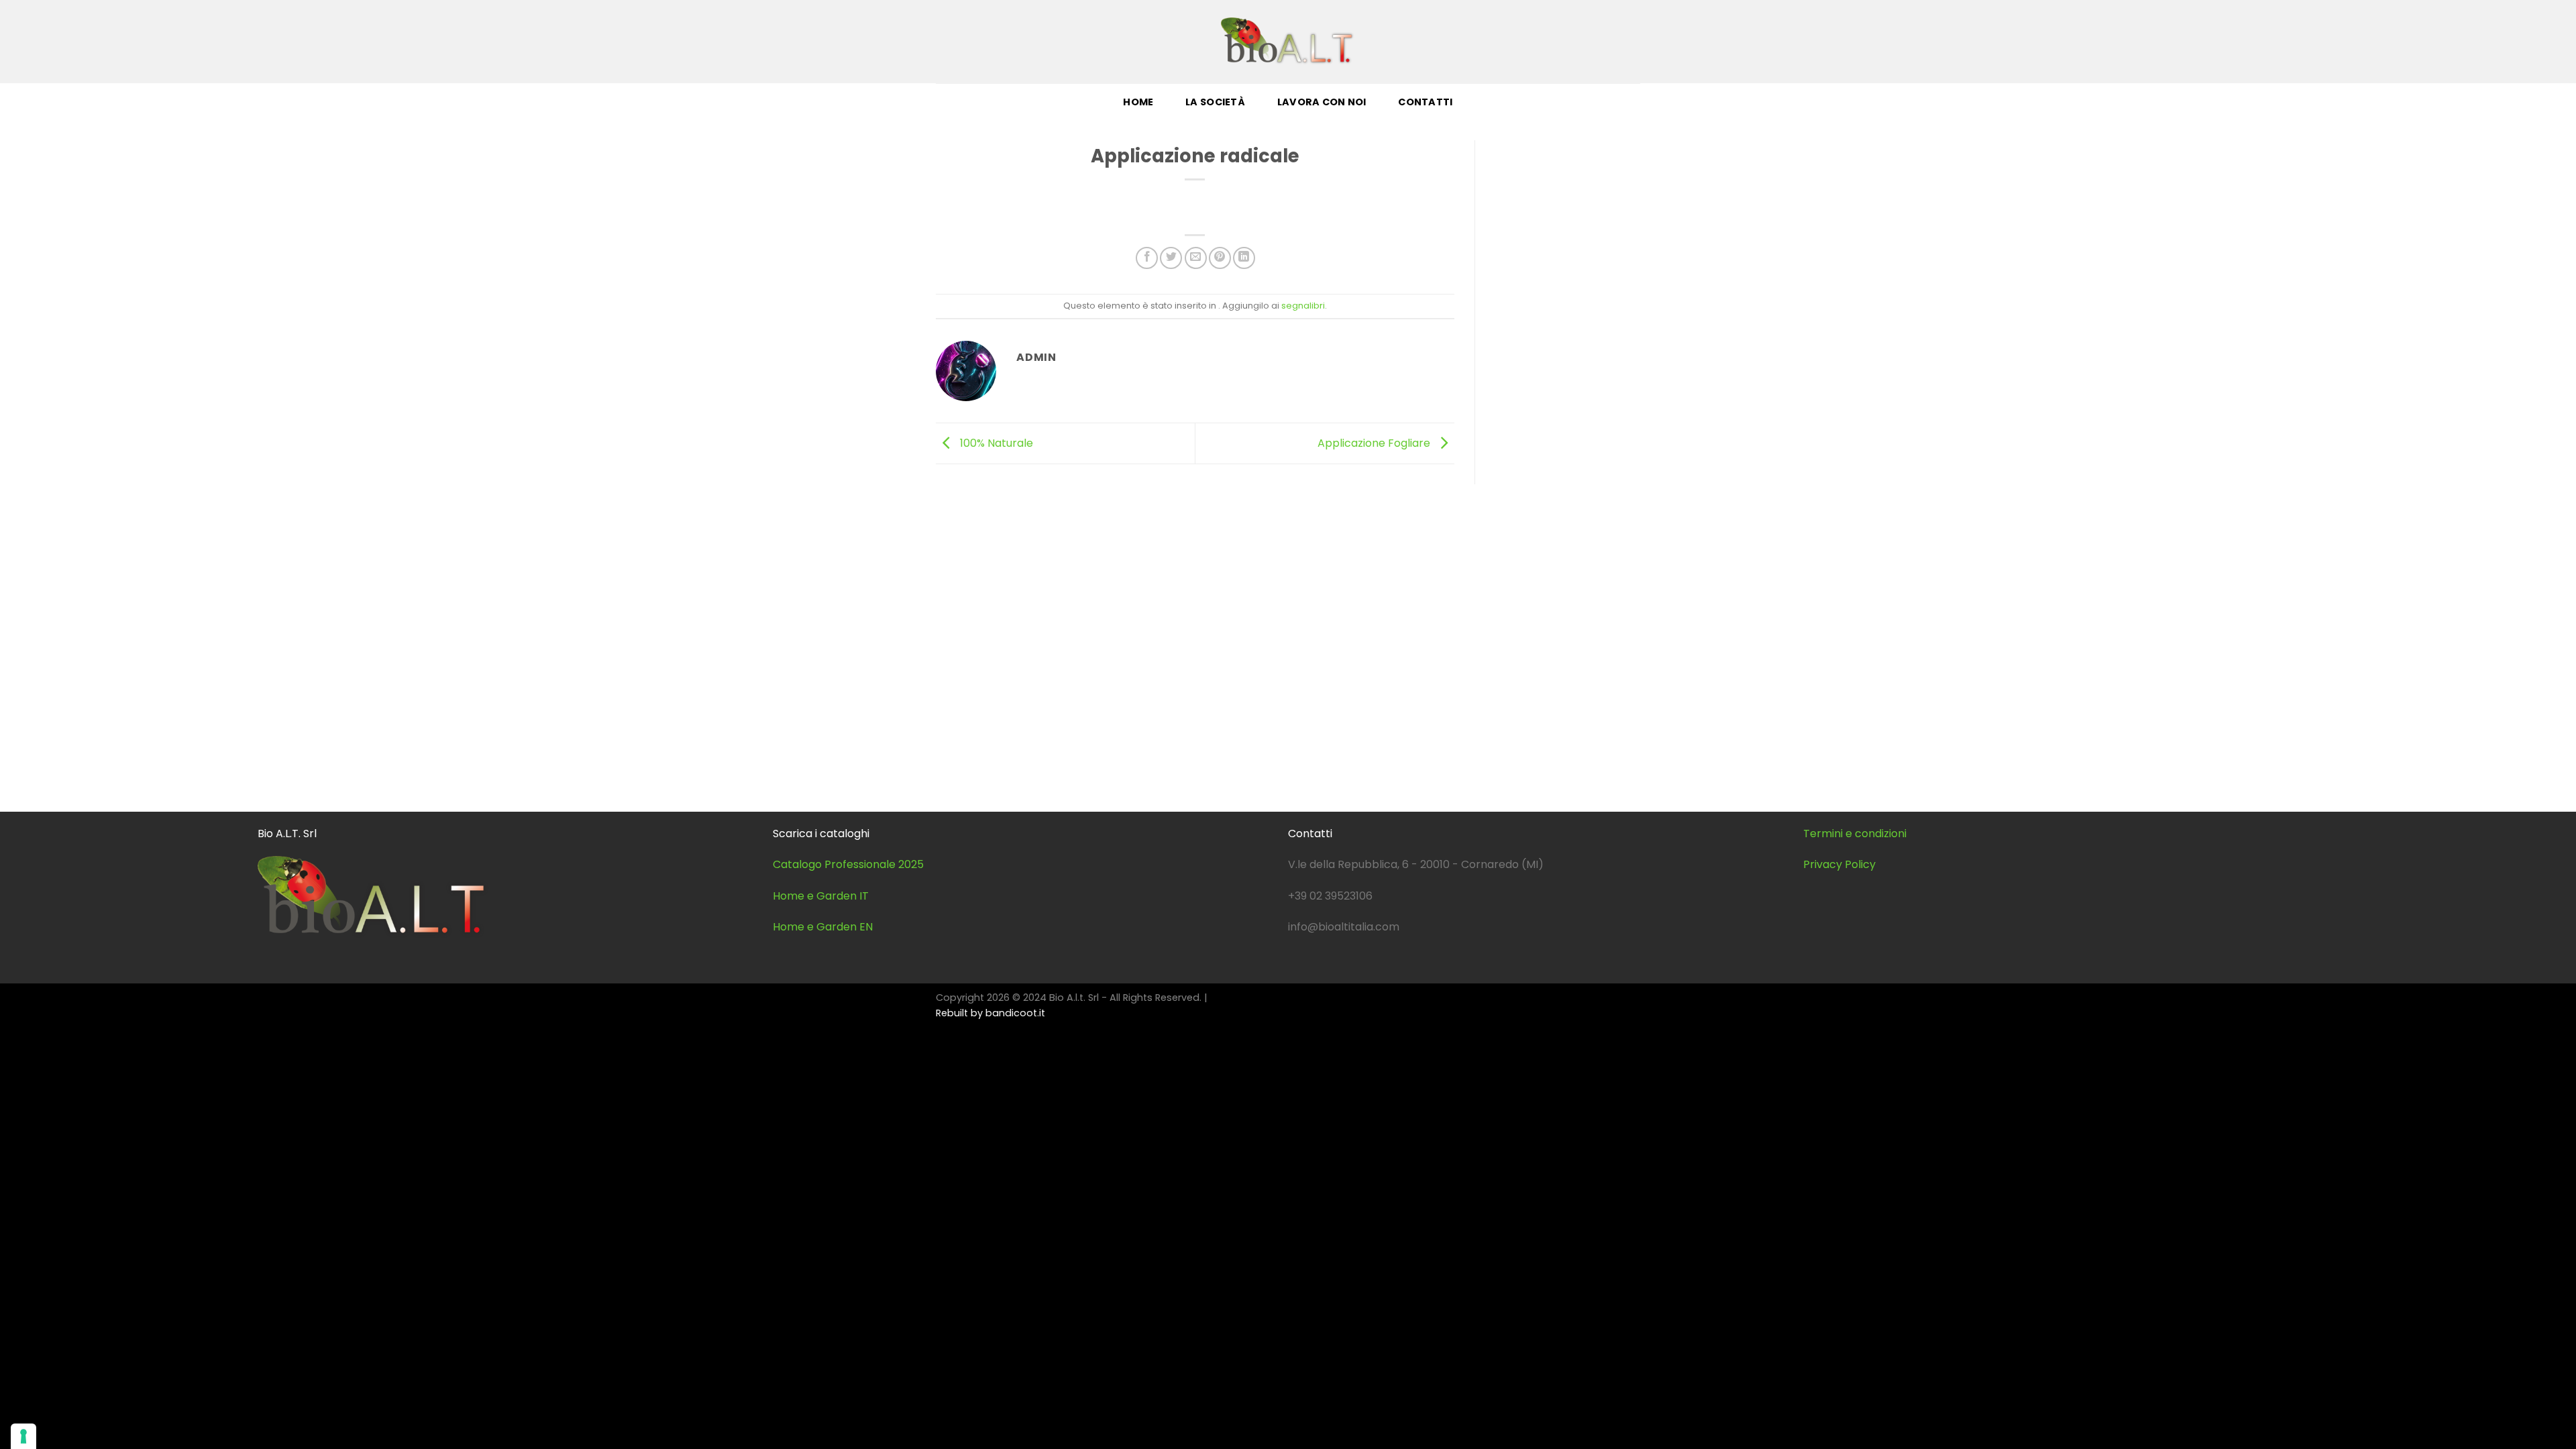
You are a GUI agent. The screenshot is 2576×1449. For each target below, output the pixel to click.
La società (1215, 102)
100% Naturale (995, 442)
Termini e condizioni (1855, 834)
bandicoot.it (1015, 1013)
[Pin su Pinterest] (1220, 258)
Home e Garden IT (821, 896)
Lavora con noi (1322, 102)
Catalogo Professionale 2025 (848, 864)
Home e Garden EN (823, 927)
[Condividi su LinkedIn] (1244, 258)
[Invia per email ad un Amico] (1196, 258)
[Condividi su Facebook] (1147, 258)
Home (1138, 102)
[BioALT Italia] (1288, 41)
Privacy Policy (1839, 864)
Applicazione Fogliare (1375, 442)
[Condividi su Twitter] (1171, 258)
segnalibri (1303, 306)
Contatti (1425, 102)
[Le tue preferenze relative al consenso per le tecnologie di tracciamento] (23, 1436)
